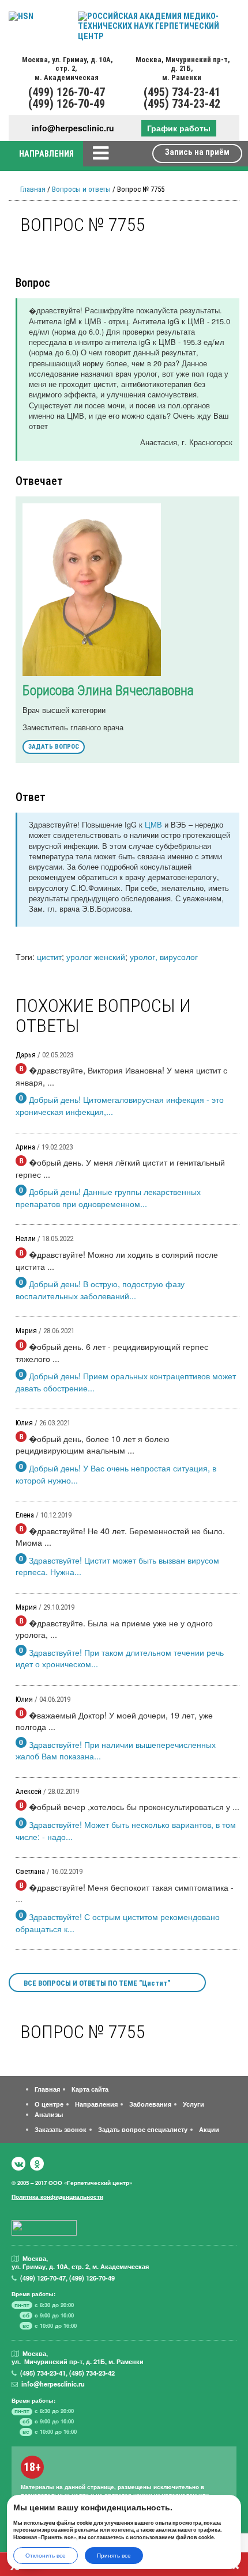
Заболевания (150, 2104)
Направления (96, 2104)
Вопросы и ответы (81, 189)
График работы (179, 128)
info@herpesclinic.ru (73, 128)
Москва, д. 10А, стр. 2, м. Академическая (67, 69)
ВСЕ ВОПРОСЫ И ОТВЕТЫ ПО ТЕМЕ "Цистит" (97, 1983)
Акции (209, 2129)
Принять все (114, 2555)
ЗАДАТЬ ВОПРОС (54, 747)
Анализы (49, 2114)
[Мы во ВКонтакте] (18, 2164)
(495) (43, 2373)
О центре (49, 2104)
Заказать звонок (61, 2129)
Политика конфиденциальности (57, 2196)
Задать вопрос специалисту (143, 2129)
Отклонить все (46, 2555)
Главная (33, 189)
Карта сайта (90, 2089)
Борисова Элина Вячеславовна (108, 691)
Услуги (193, 2104)
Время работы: (33, 2294)
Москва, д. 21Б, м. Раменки (182, 69)
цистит (49, 956)
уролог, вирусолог (164, 956)
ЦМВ (153, 824)
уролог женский (96, 956)
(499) (43, 2278)
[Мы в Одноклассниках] (37, 2164)
